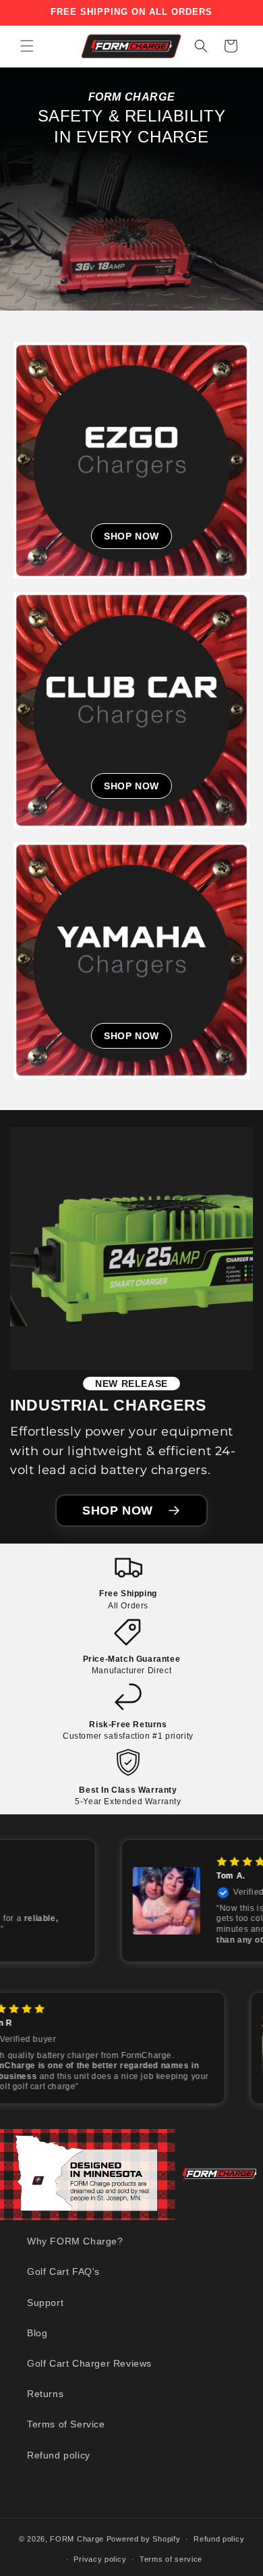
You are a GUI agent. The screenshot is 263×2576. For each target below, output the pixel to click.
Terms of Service (66, 2424)
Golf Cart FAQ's (63, 2271)
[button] (27, 46)
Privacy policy (100, 2559)
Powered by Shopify (144, 2539)
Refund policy (59, 2455)
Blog (37, 2333)
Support (45, 2303)
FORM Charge (77, 2539)
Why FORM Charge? (75, 2241)
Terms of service (171, 2559)
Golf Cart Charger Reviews (89, 2363)
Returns (45, 2394)
